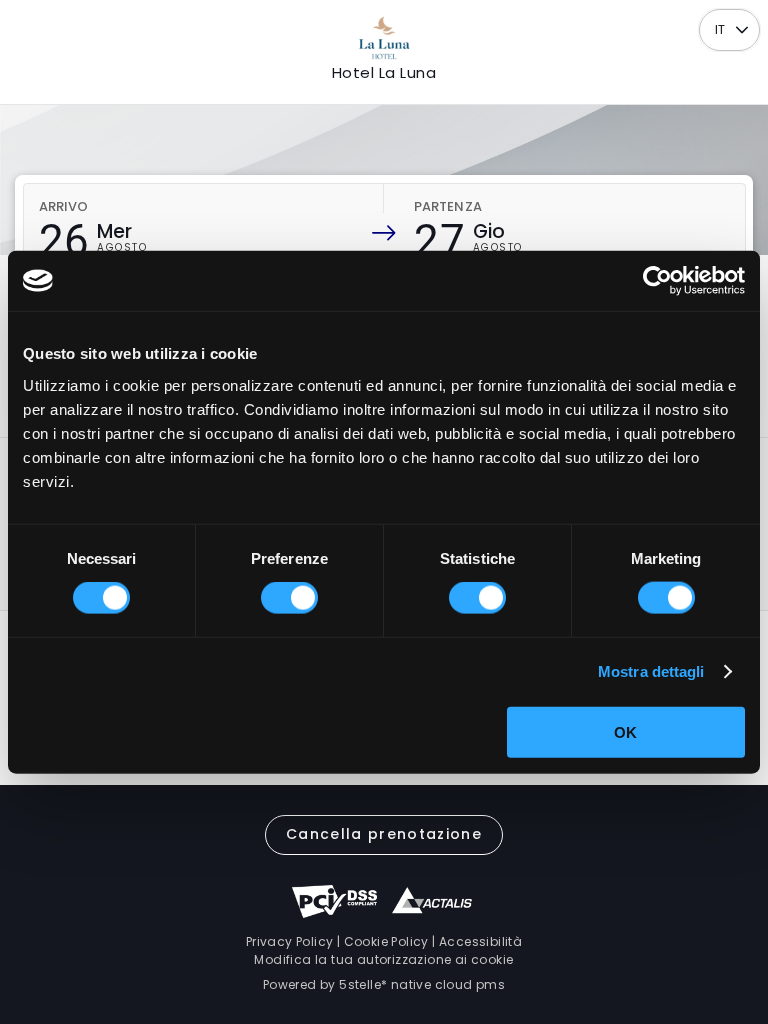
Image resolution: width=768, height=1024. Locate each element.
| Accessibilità (475, 941)
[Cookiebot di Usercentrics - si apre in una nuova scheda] (657, 281)
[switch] (289, 598)
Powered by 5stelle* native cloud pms (384, 984)
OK (625, 731)
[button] (742, 30)
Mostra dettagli (651, 671)
